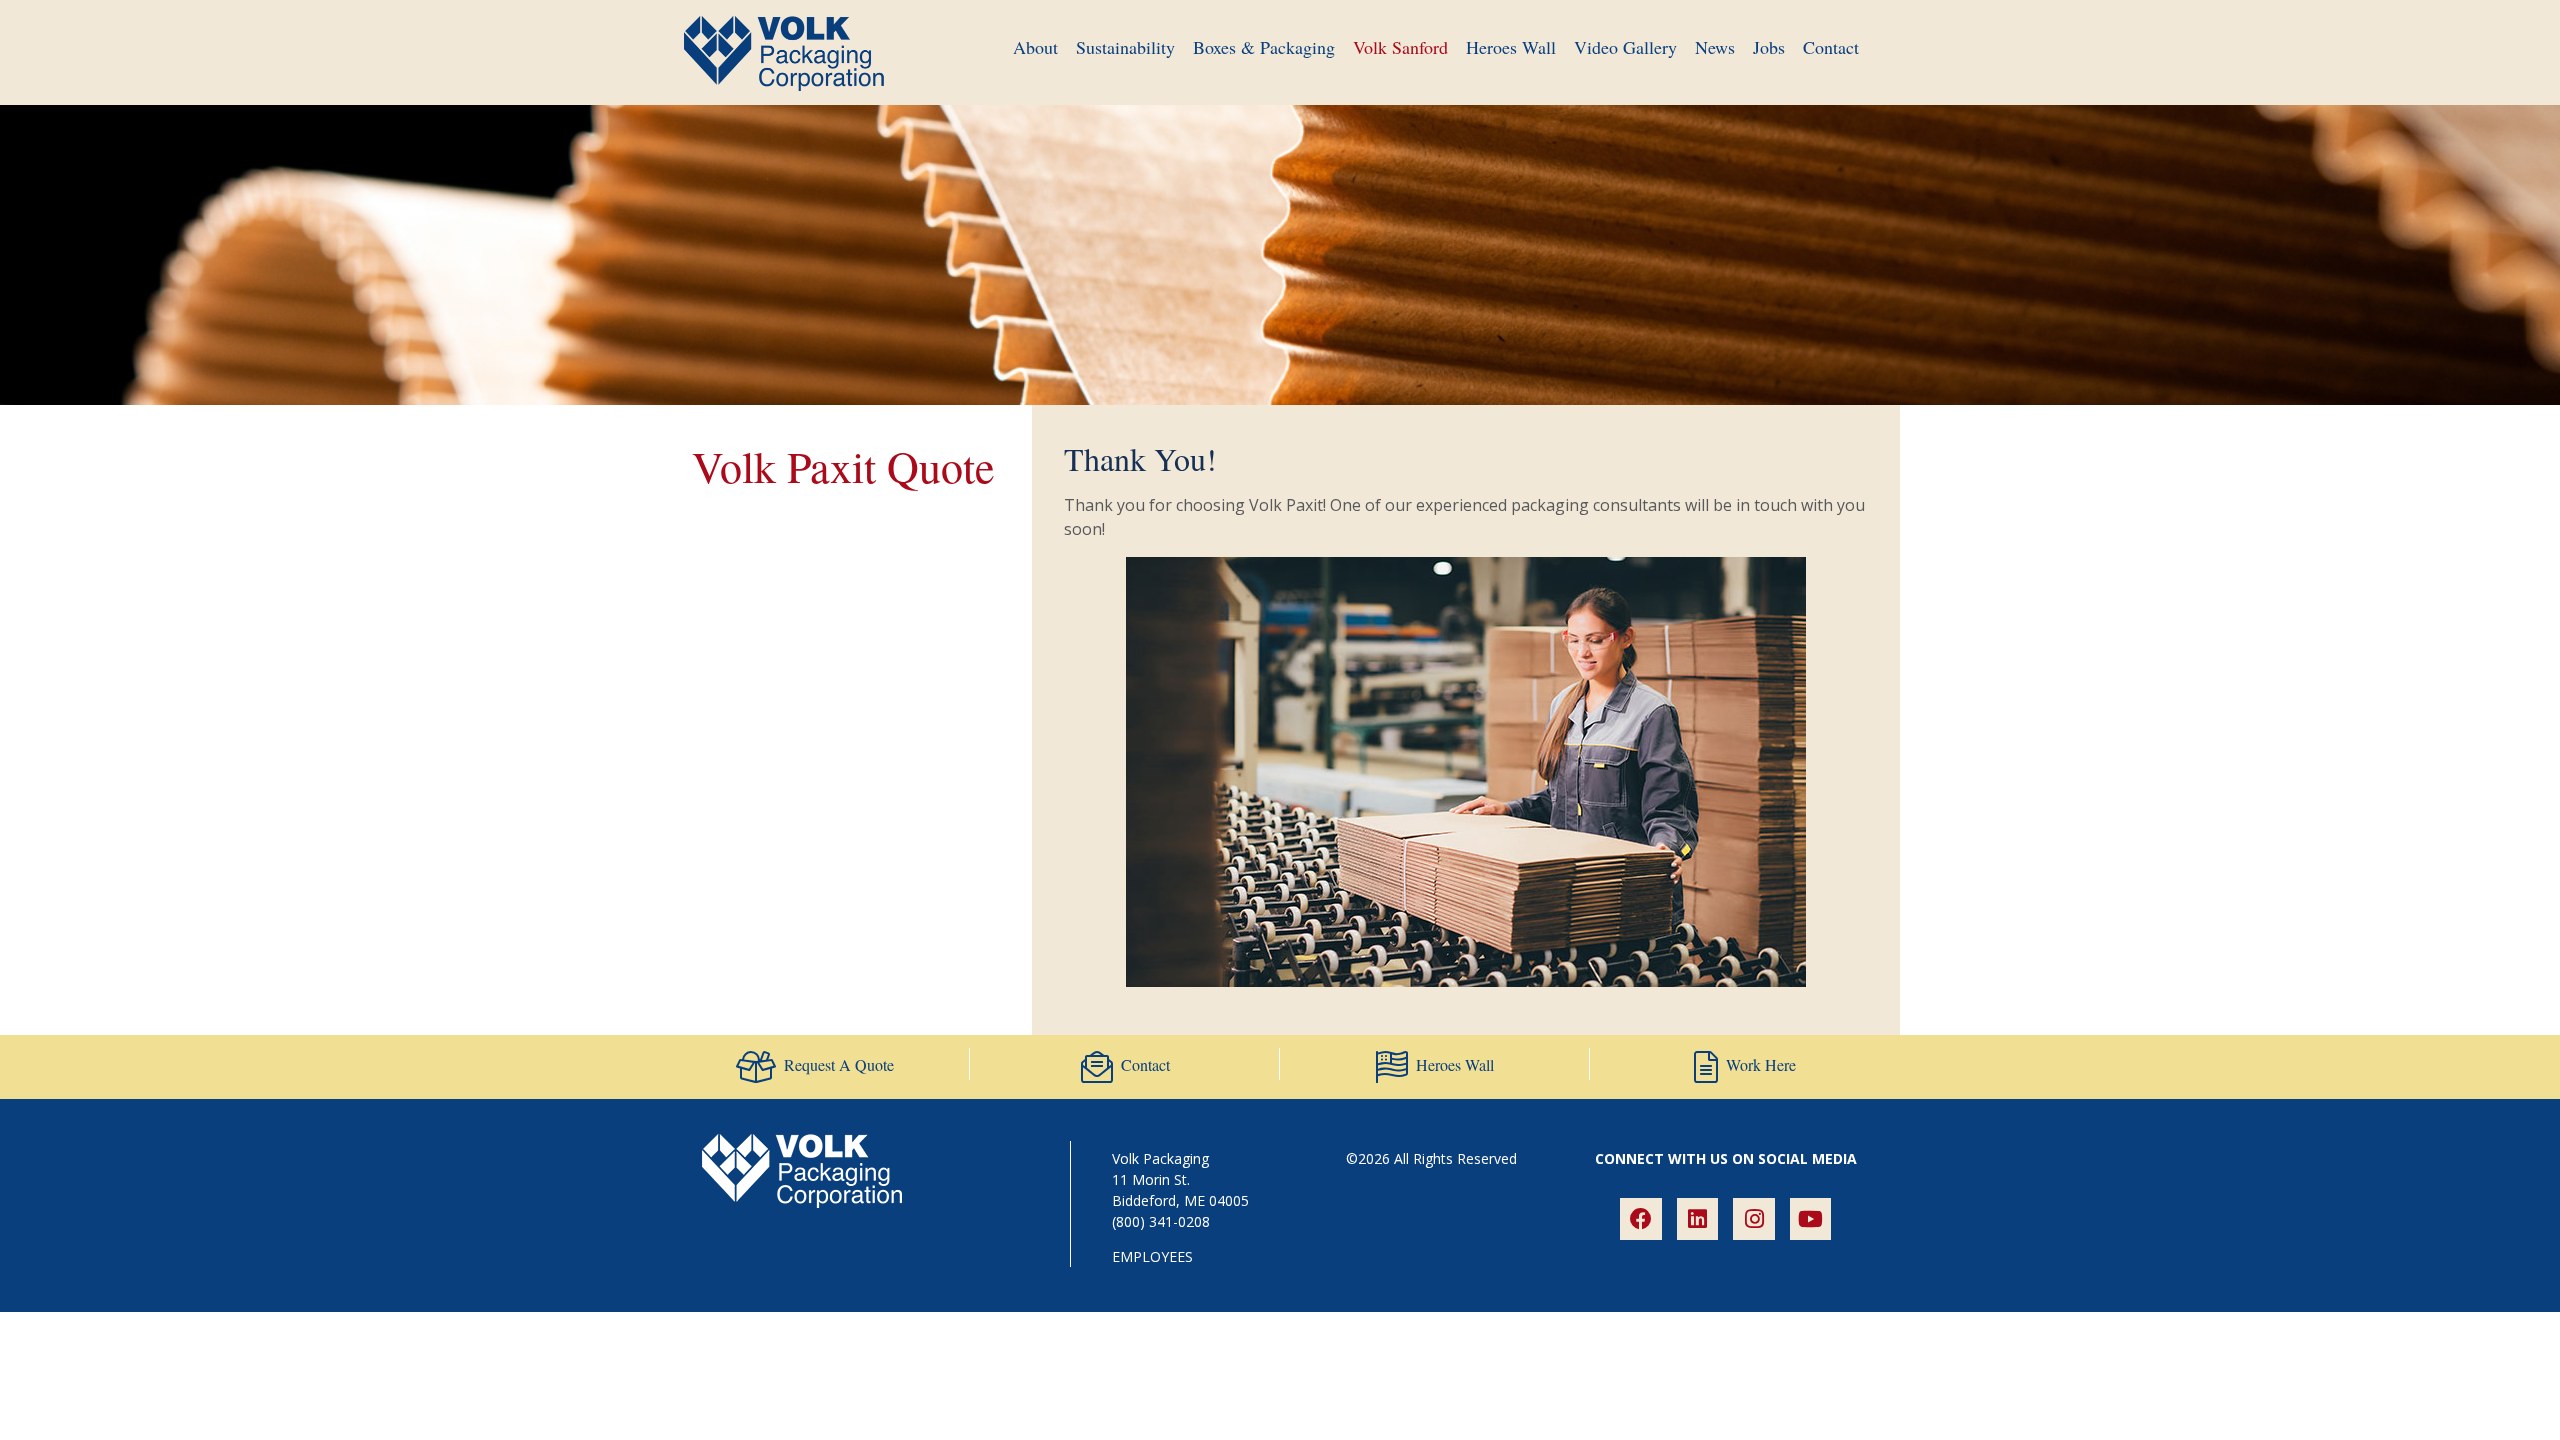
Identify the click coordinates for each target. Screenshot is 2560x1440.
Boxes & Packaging (1264, 47)
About (1035, 47)
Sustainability (1125, 47)
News (1715, 47)
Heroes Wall (1511, 47)
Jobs (1769, 47)
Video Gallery (1625, 47)
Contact (1831, 47)
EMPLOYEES (1152, 1256)
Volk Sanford (1400, 47)
